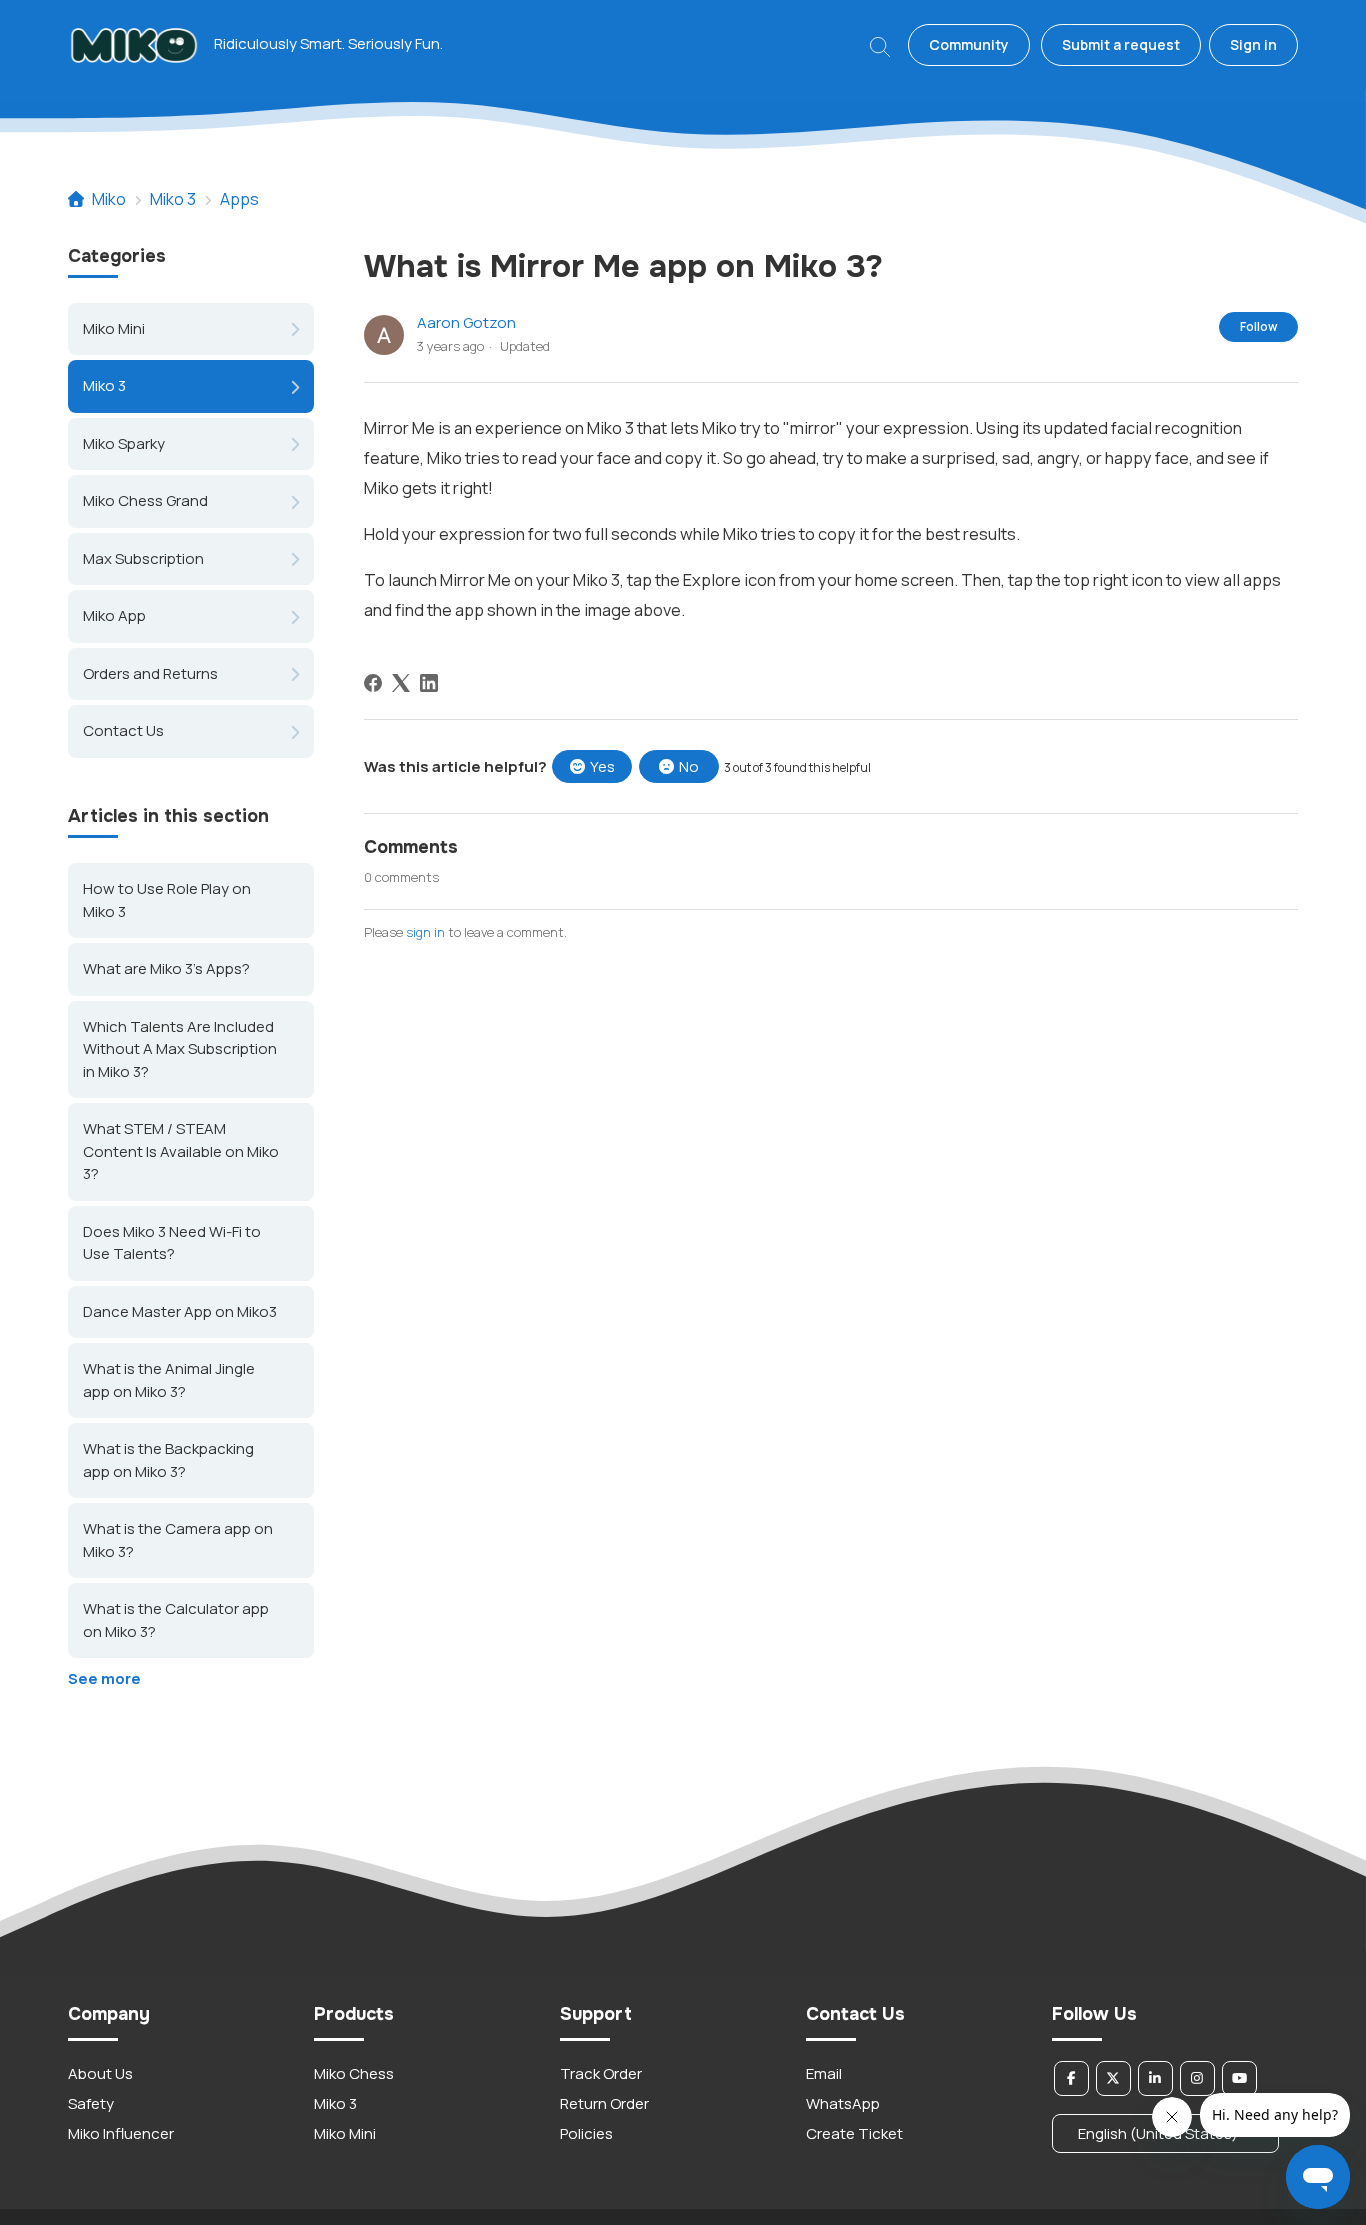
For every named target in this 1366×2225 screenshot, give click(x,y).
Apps (239, 199)
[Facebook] (373, 683)
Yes (602, 766)
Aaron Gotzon (466, 322)
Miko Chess (354, 2073)
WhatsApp (843, 2103)
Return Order (604, 2103)
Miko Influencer (121, 2133)
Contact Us (123, 730)
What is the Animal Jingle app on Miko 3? (169, 1380)
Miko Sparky (124, 443)
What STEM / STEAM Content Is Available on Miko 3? (181, 1151)
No (689, 766)
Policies (586, 2133)
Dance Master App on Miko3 (180, 1310)
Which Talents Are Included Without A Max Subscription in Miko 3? (180, 1048)
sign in (425, 932)
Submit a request (1121, 44)
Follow (1258, 326)
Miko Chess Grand (145, 500)
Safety (91, 2103)
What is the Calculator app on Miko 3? (176, 1620)
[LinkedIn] (429, 683)
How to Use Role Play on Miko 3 (167, 900)
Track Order (601, 2073)
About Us (100, 2073)
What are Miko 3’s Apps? (166, 968)
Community (969, 44)
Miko (109, 199)
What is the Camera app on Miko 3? (178, 1540)
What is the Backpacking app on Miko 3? (168, 1460)
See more (104, 1678)
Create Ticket (854, 2133)
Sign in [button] (1253, 44)
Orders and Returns (150, 673)
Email (824, 2073)
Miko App (114, 615)
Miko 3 (173, 199)
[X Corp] (401, 683)
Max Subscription (143, 558)
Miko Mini (114, 328)
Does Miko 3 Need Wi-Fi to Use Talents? (172, 1242)
